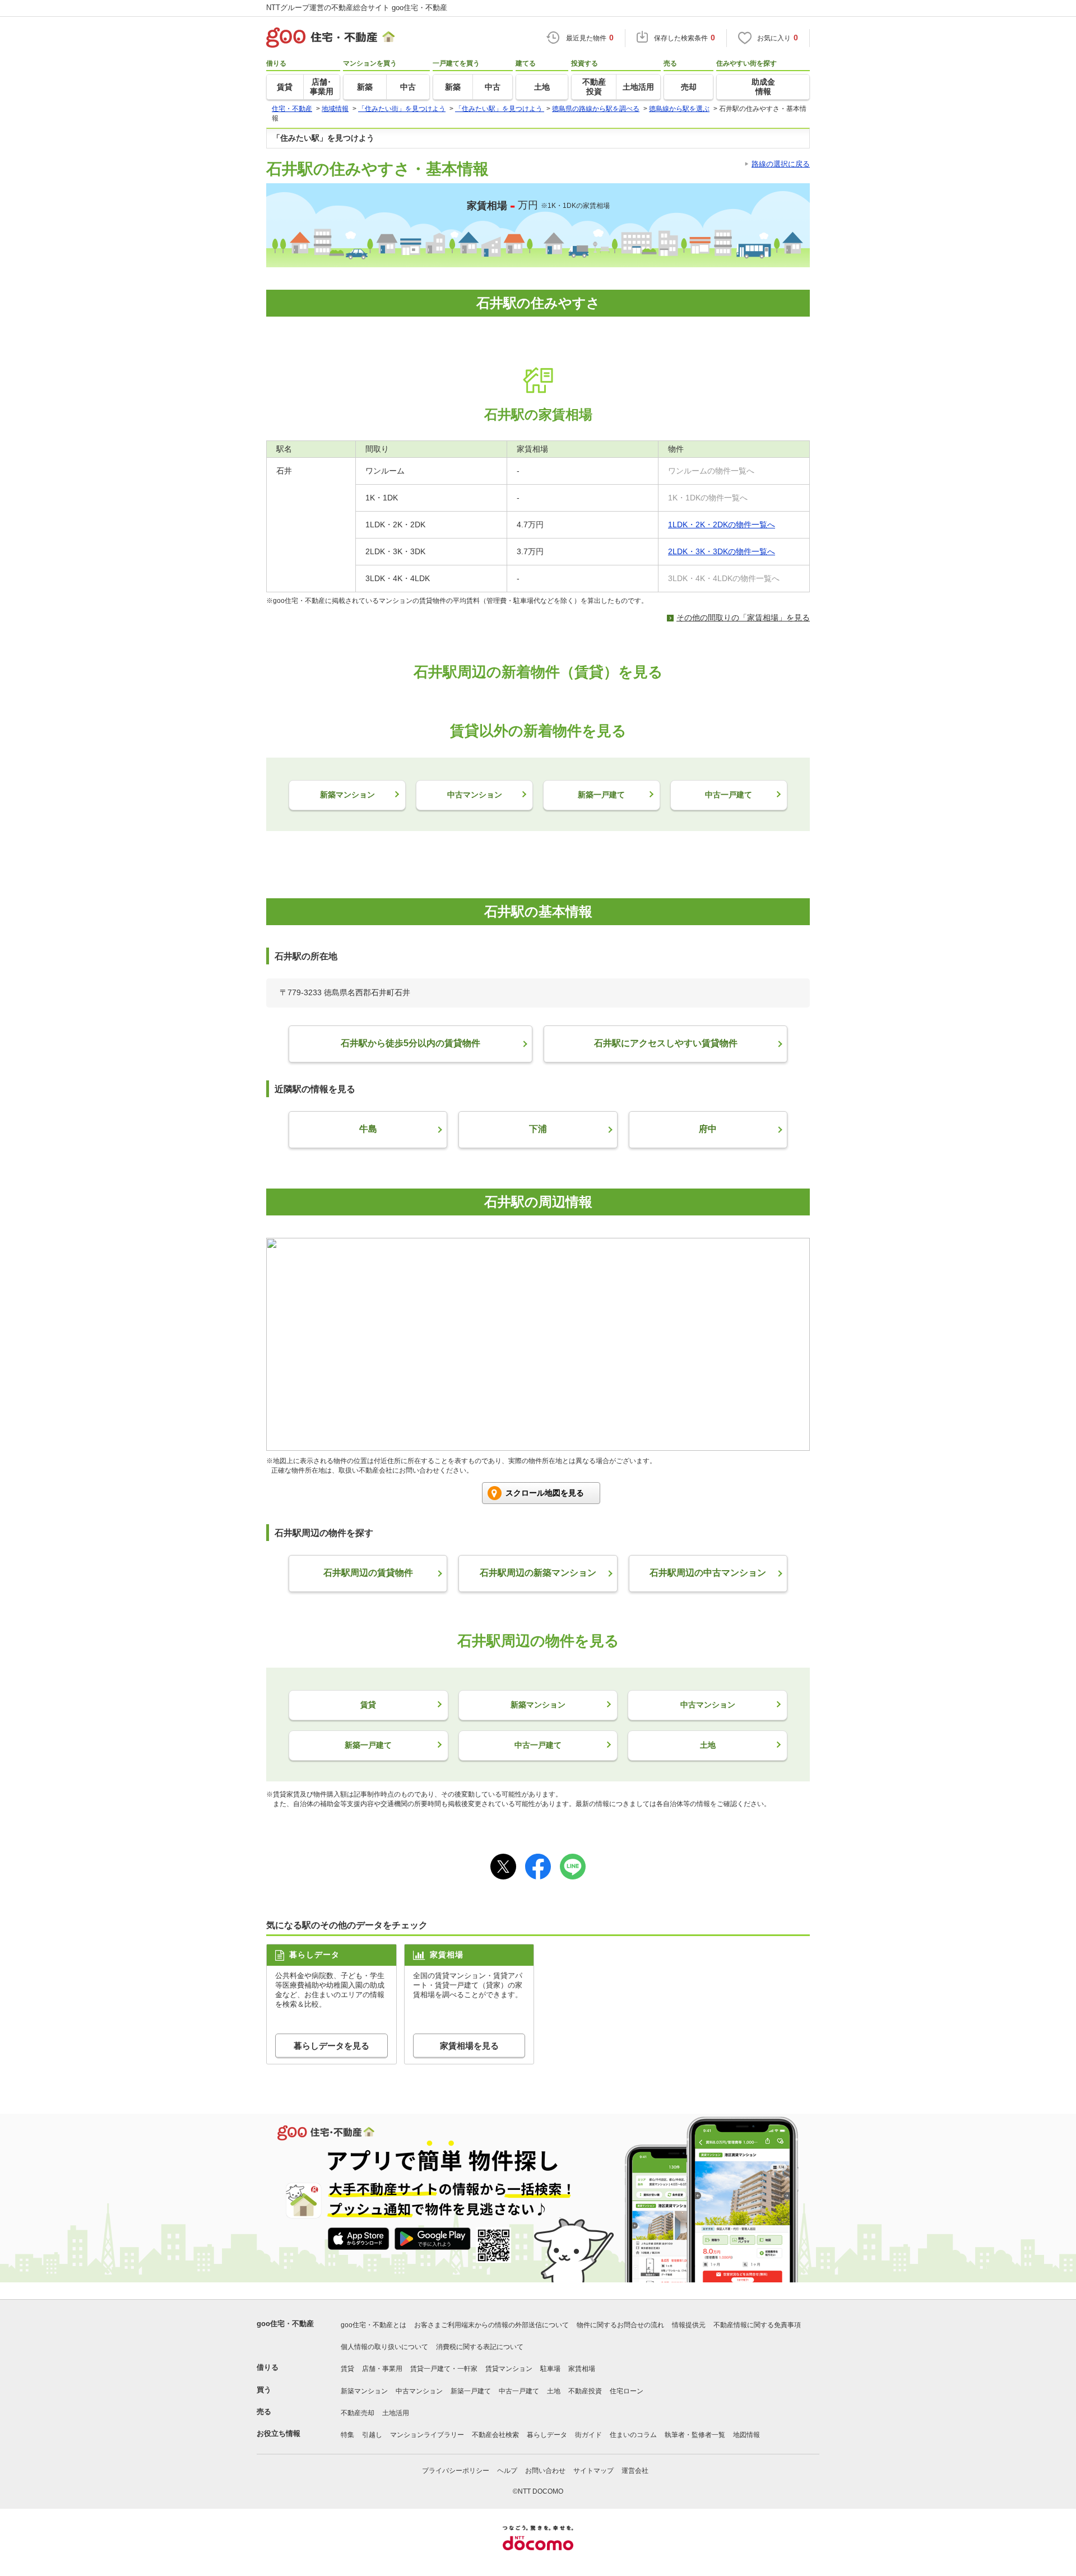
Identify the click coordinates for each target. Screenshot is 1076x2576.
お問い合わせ (545, 2471)
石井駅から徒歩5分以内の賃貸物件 (411, 1043)
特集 (347, 2435)
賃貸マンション (509, 2369)
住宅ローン (627, 2391)
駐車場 (550, 2369)
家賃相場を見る (469, 2046)
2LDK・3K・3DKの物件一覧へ (722, 551)
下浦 (538, 1129)
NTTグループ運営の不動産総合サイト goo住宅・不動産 (357, 8)
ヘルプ (507, 2471)
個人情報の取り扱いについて (384, 2347)
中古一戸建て (519, 2391)
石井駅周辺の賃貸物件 (368, 1573)
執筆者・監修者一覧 (695, 2435)
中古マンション (419, 2391)
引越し (372, 2435)
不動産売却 (358, 2413)
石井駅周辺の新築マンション (538, 1573)
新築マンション (364, 2391)
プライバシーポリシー (456, 2471)
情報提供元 (689, 2325)
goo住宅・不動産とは (374, 2325)
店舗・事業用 (382, 2369)
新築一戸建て (471, 2391)
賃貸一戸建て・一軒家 (444, 2369)
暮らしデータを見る (331, 2046)
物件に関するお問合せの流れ (620, 2325)
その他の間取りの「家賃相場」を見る (743, 618)
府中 (708, 1129)
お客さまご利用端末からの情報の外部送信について (491, 2325)
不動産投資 (585, 2391)
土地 (554, 2391)
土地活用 (396, 2413)
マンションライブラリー (427, 2435)
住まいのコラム (633, 2435)
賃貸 (347, 2369)
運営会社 (635, 2471)
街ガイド (588, 2435)
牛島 (368, 1129)
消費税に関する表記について (480, 2347)
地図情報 (746, 2435)
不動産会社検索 (495, 2435)
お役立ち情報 (279, 2433)
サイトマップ (593, 2471)
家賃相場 (582, 2369)
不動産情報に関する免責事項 (757, 2325)
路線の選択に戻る (781, 164)
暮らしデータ (547, 2435)
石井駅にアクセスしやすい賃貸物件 (666, 1043)
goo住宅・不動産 (285, 2324)
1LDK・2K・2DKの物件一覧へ (722, 525)
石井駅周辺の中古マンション (708, 1573)
